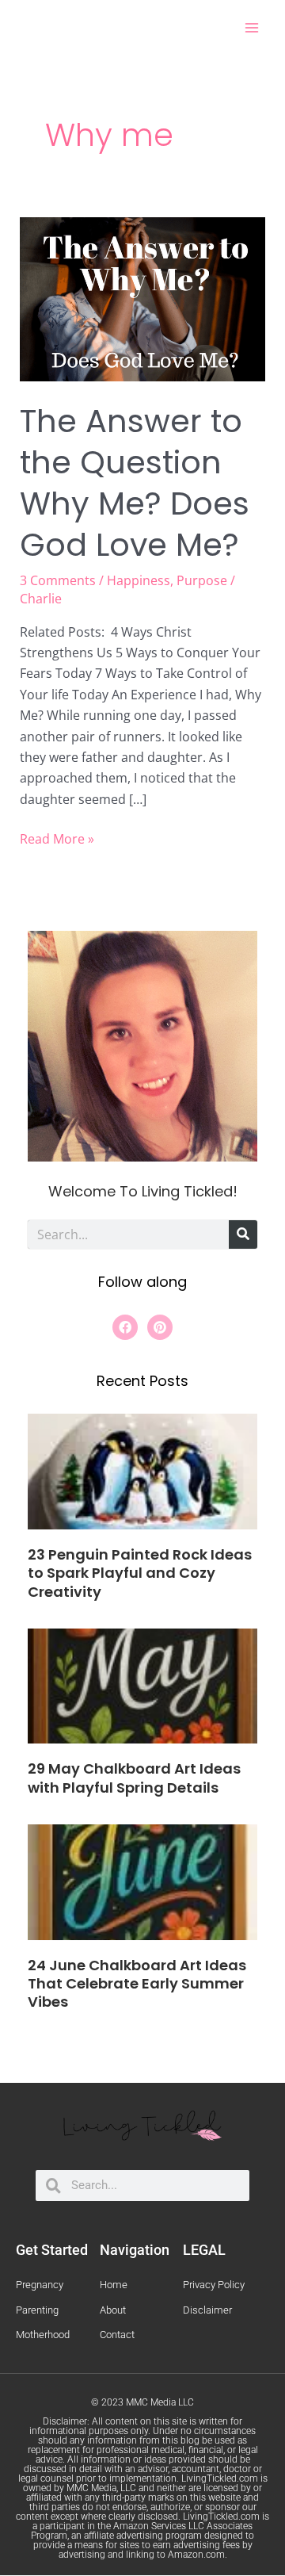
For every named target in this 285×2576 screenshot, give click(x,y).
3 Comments (58, 580)
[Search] (243, 1234)
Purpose (202, 580)
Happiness (139, 580)
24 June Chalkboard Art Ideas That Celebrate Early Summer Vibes (137, 1984)
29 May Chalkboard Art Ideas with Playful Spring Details (134, 1778)
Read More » (57, 838)
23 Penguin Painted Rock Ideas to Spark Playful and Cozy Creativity (140, 1573)
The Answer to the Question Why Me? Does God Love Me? (135, 483)
